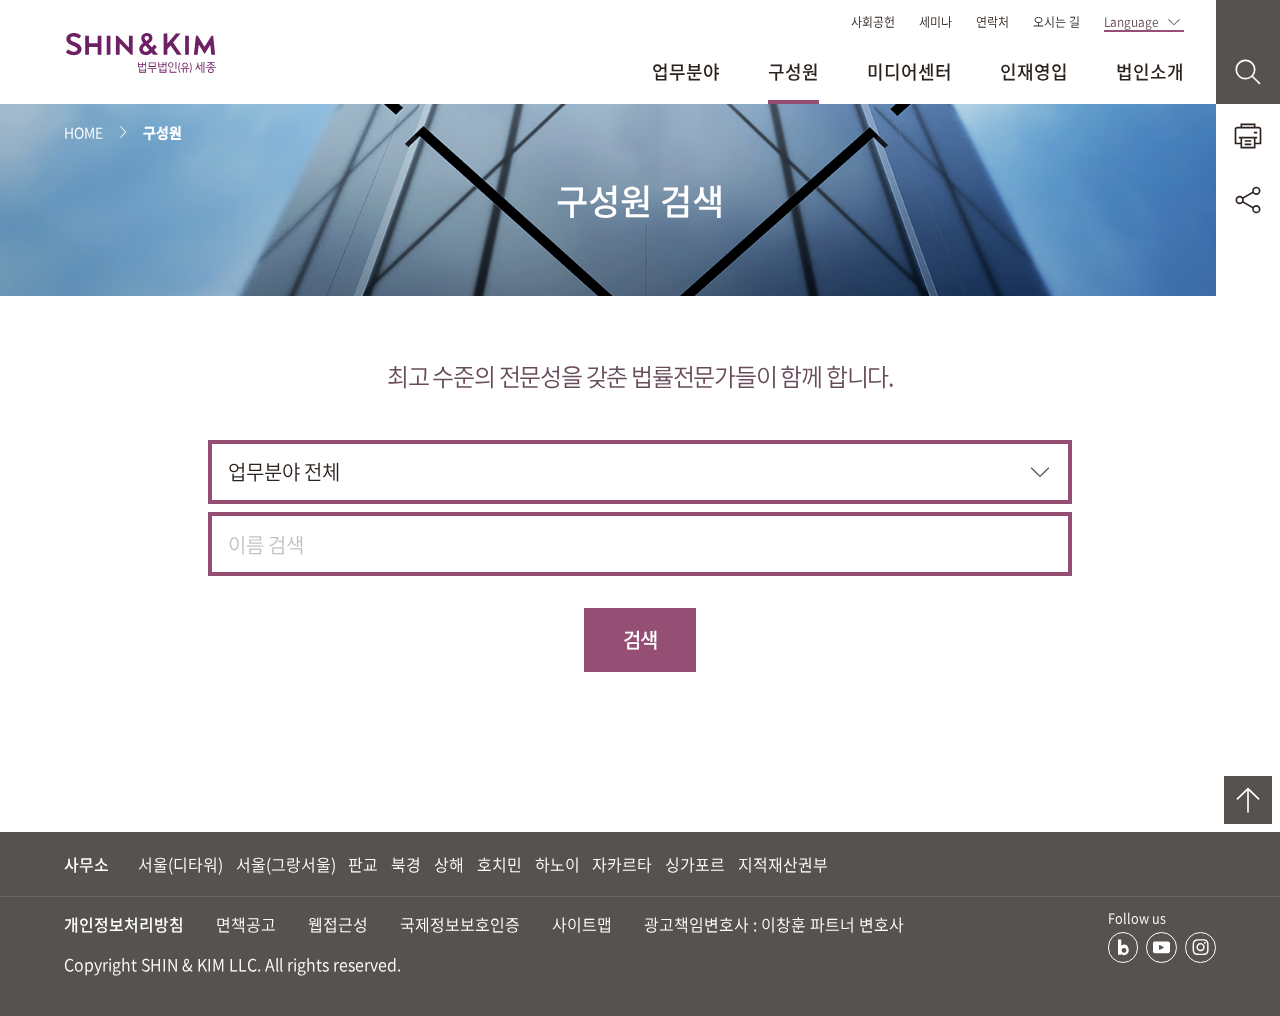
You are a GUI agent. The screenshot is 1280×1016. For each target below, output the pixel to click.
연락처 (992, 22)
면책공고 (246, 924)
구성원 (793, 71)
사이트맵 (582, 924)
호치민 (499, 864)
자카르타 (622, 864)
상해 (449, 864)
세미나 (935, 22)
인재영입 (1034, 71)
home (83, 132)
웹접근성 (338, 924)
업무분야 (686, 71)
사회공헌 (873, 22)
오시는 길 (1056, 22)
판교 (363, 864)
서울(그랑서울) (286, 864)
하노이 (557, 864)
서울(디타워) (180, 864)
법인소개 (1150, 71)
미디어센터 (909, 71)
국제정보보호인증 (460, 924)
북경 (406, 864)
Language (1131, 22)
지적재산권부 (783, 864)
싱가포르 (695, 864)
